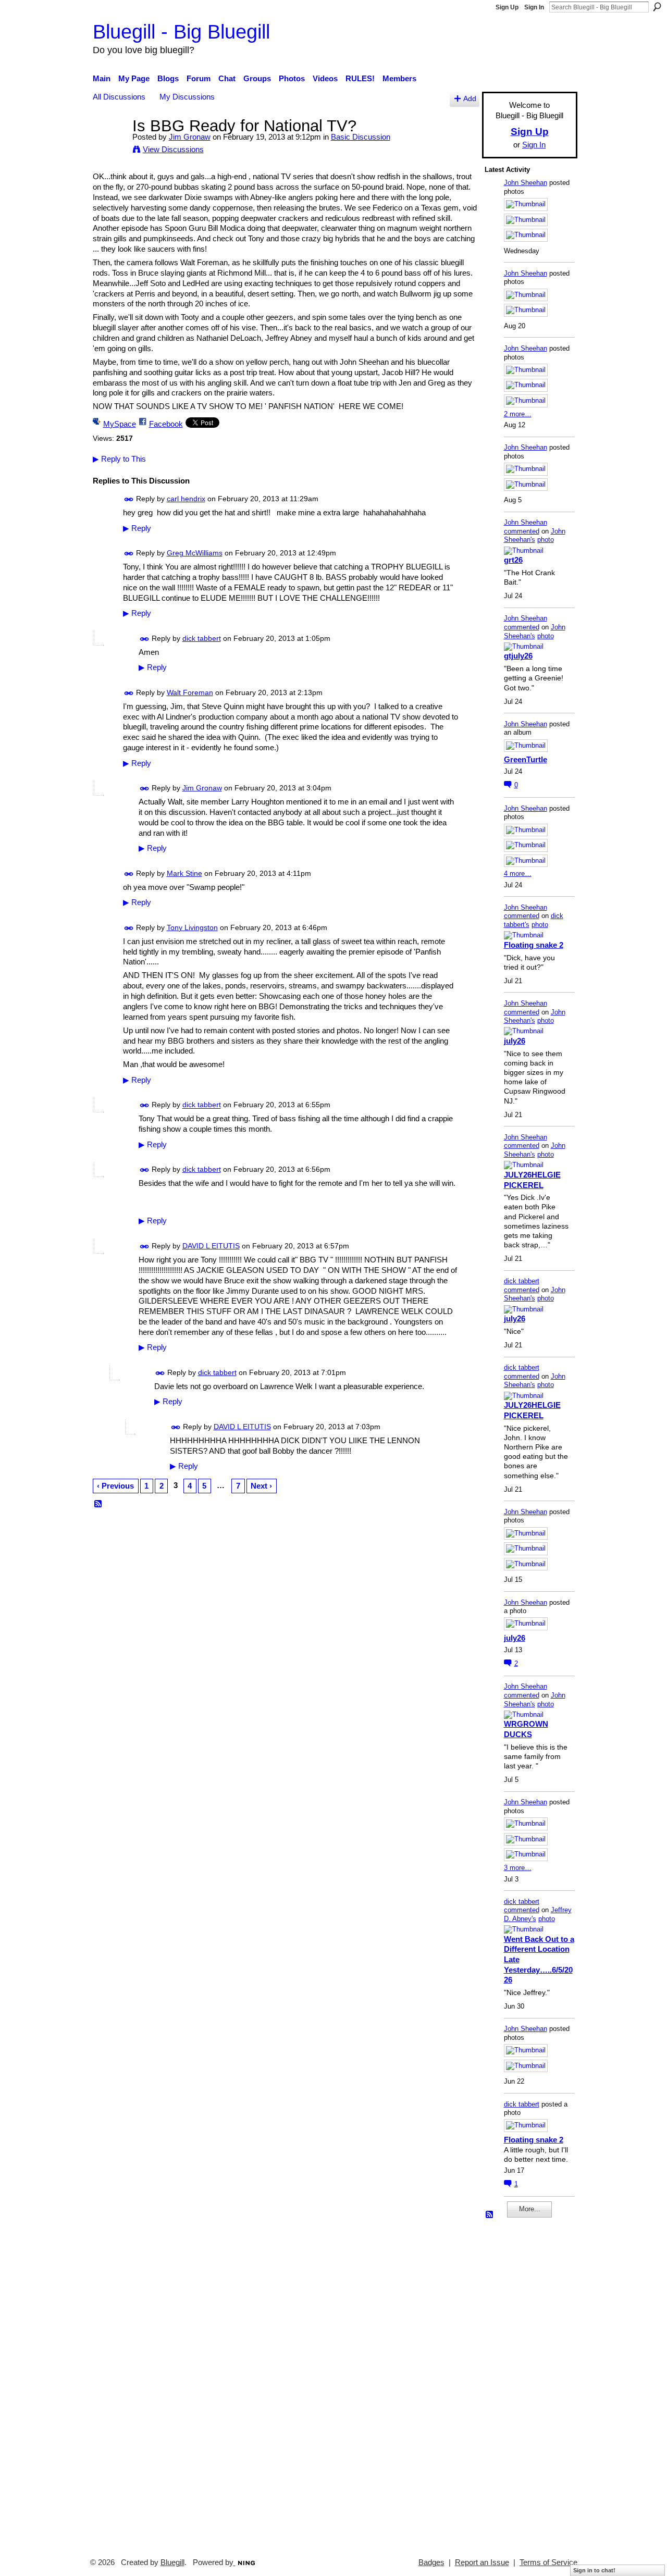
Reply (137, 528)
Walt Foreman (190, 692)
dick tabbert (202, 638)
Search (657, 7)
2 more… (518, 414)
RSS (98, 1504)
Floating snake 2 (534, 945)
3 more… (518, 1868)
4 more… (518, 874)
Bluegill (172, 2562)
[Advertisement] (516, 2383)
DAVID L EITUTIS (211, 1246)
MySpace (120, 424)
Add (470, 99)
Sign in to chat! (594, 2570)
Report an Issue (482, 2562)
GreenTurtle (526, 759)
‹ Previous (115, 1486)
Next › (261, 1486)
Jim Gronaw (190, 137)
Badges (431, 2562)
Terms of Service (548, 2562)
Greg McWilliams (195, 553)
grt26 (513, 560)
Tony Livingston (192, 927)
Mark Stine (184, 873)
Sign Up (507, 7)
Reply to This (119, 459)
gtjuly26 (518, 656)
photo (546, 540)
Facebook (166, 424)
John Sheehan (526, 183)
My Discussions (187, 97)
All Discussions (119, 97)
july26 (515, 1041)
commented (522, 531)
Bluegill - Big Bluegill (181, 32)
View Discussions (173, 149)
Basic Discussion (361, 137)
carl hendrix (186, 499)
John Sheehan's (535, 536)
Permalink (129, 499)
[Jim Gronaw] (109, 145)
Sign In (534, 7)
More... (530, 2209)
